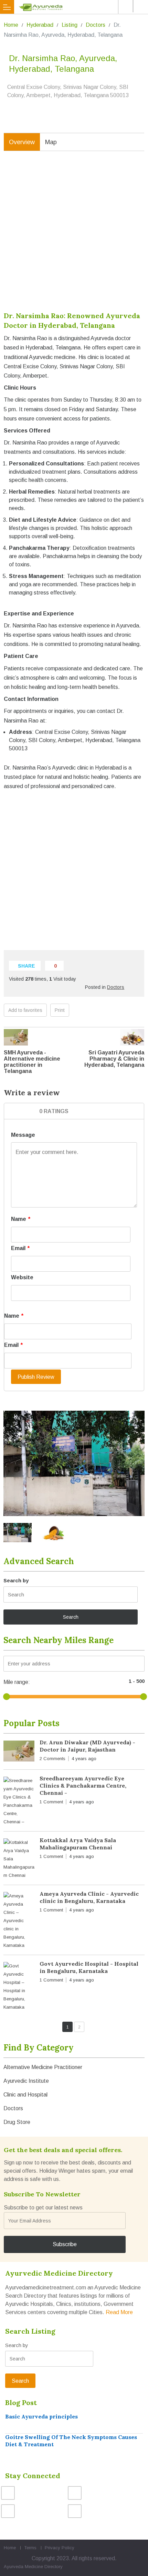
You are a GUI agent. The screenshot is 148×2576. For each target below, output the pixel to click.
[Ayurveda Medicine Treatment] (75, 7)
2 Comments (52, 1759)
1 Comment (51, 1802)
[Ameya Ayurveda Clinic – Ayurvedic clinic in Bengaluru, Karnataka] (19, 1921)
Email (20, 1248)
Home (11, 25)
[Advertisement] (74, 236)
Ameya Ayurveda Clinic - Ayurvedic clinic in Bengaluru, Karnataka (89, 1897)
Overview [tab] (22, 142)
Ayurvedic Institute (26, 2081)
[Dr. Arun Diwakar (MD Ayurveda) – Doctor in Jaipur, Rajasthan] (19, 1752)
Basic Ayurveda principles (41, 2416)
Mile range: (17, 1682)
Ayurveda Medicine (23, 2567)
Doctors (96, 25)
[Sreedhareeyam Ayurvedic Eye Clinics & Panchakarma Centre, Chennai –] (19, 1801)
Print (60, 1010)
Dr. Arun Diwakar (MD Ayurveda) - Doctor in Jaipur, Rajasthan (87, 1746)
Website (22, 1277)
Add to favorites (25, 1010)
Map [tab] (51, 142)
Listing (70, 25)
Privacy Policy (60, 2548)
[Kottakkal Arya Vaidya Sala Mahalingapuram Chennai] (19, 1859)
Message (23, 1135)
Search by (16, 1580)
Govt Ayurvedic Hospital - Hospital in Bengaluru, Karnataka (89, 1967)
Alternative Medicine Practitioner (43, 2067)
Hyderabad (40, 25)
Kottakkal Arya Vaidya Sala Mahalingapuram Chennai (78, 1844)
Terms (30, 2548)
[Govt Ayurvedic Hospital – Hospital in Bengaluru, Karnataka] (19, 1987)
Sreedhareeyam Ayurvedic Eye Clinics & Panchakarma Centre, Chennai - (83, 1786)
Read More (119, 2312)
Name (21, 1219)
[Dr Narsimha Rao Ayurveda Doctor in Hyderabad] (74, 1464)
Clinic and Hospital (25, 2095)
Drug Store (17, 2122)
